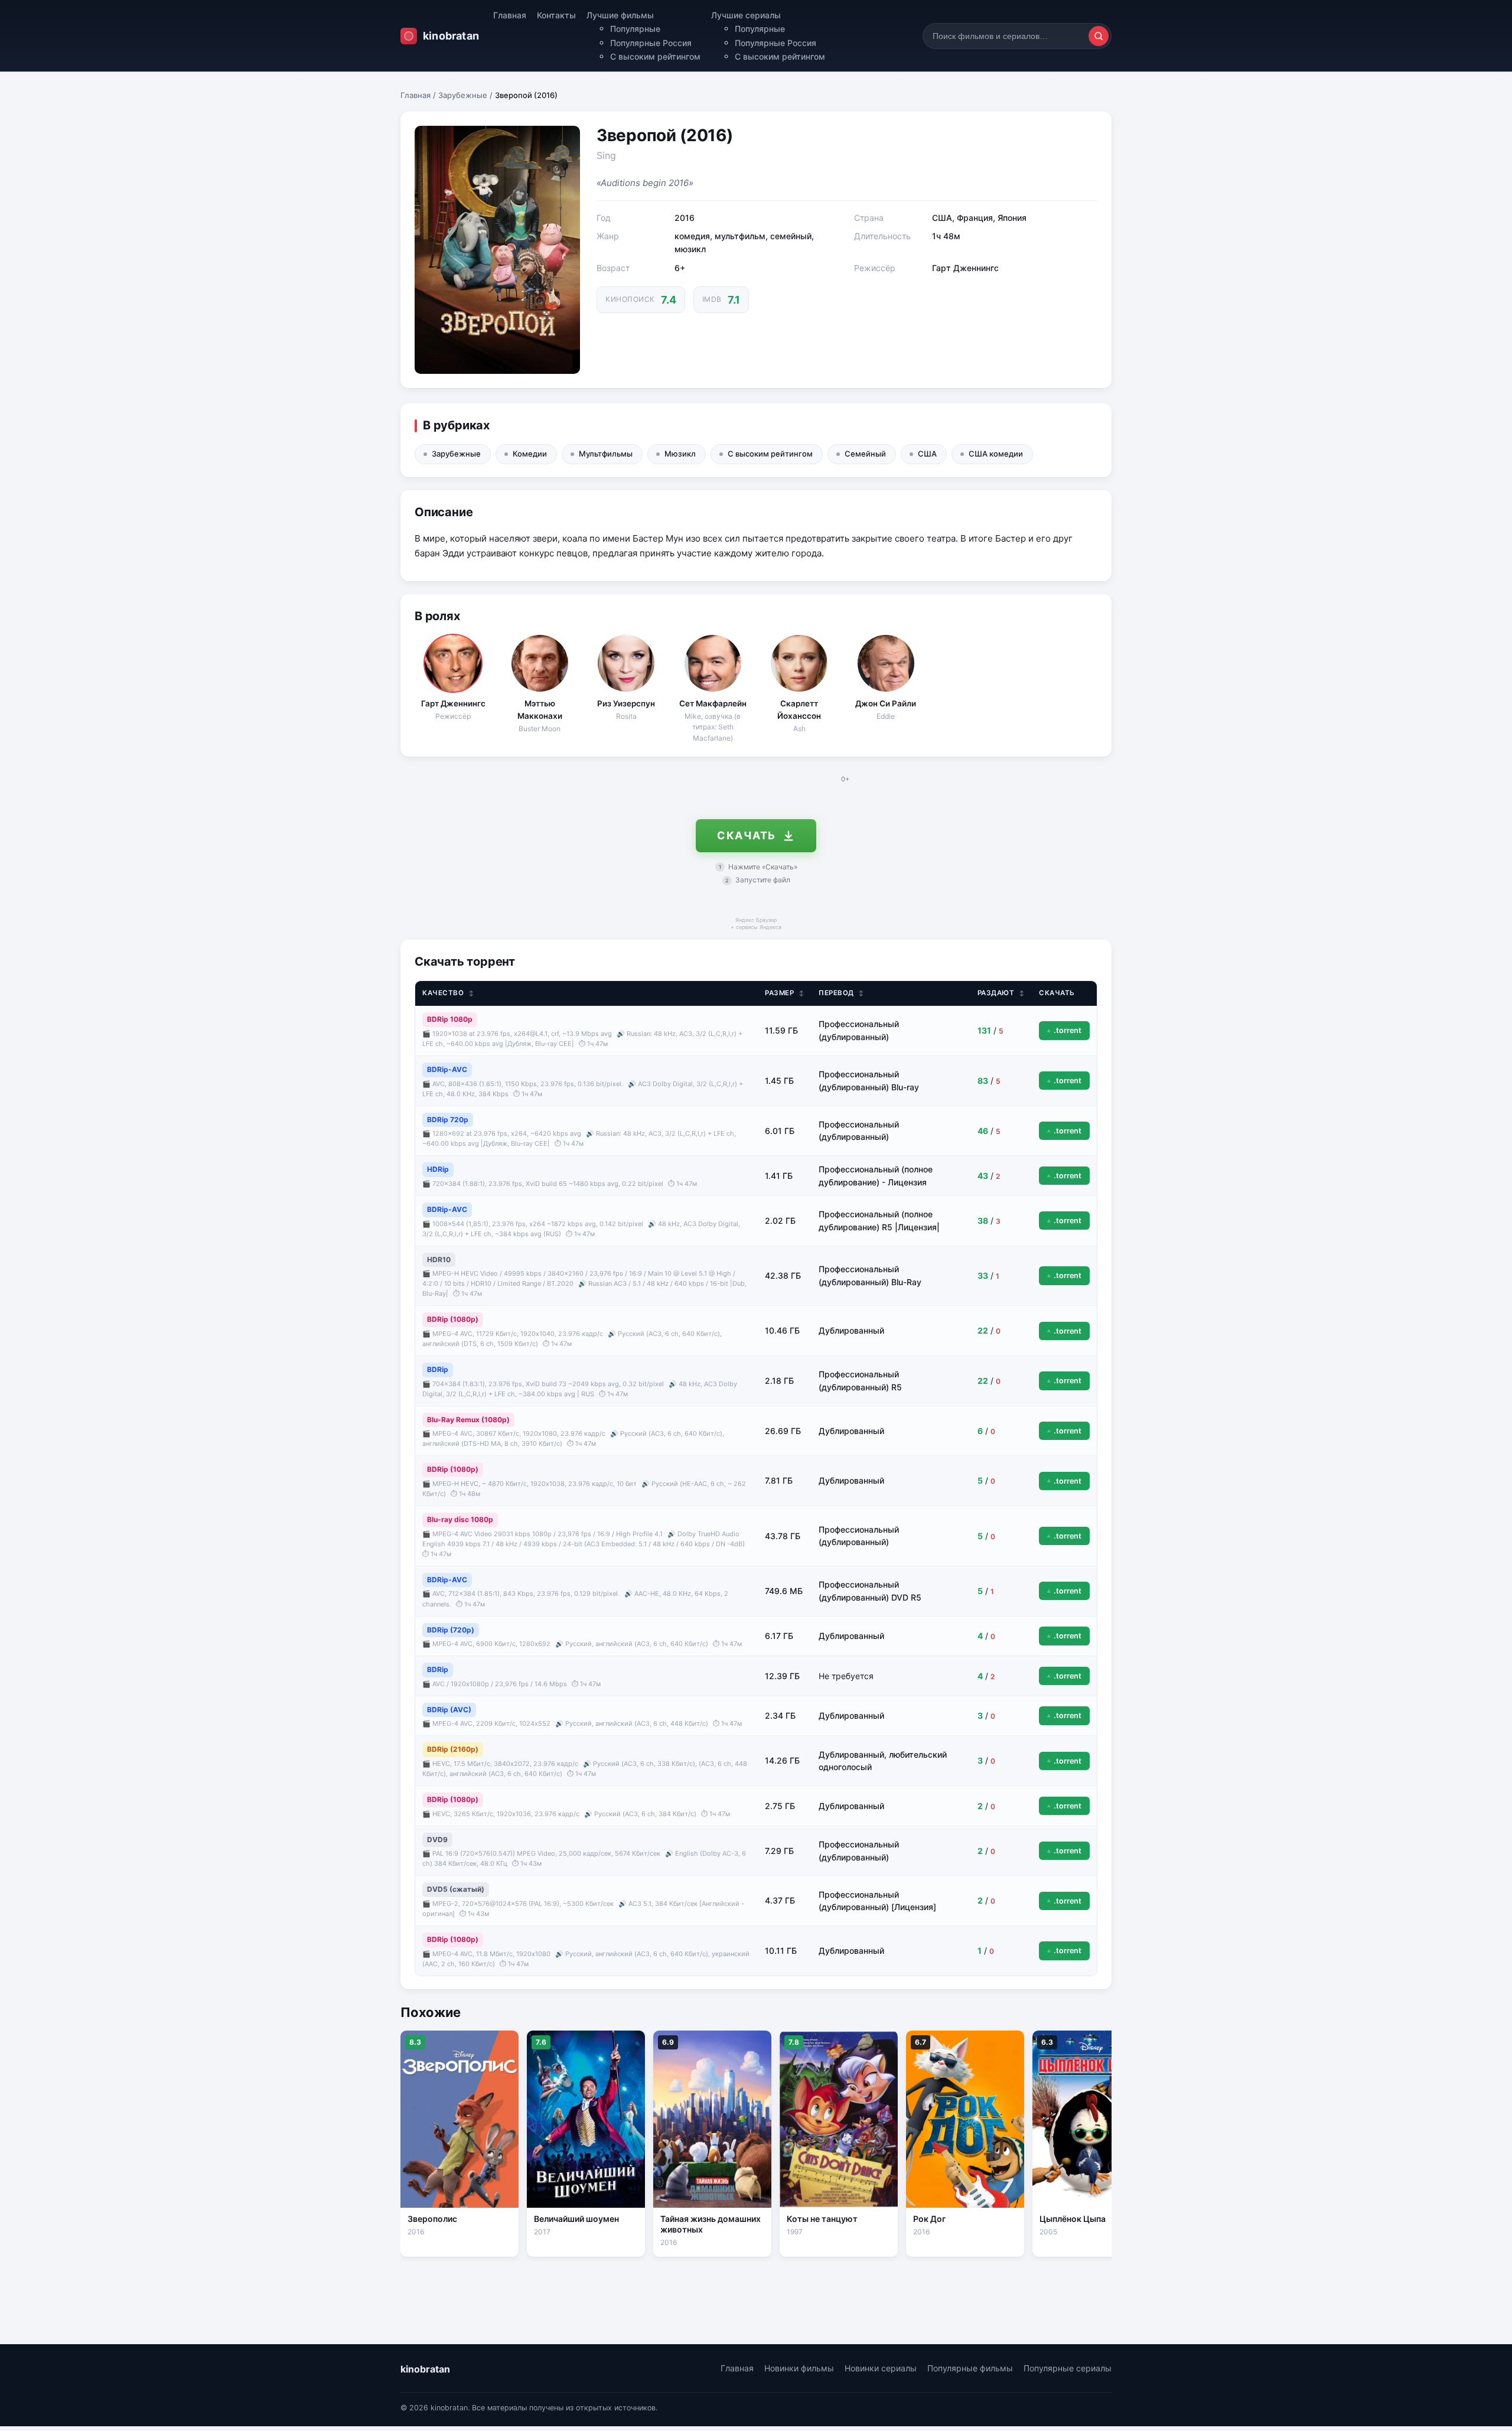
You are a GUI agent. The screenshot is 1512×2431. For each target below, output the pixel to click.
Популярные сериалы (1068, 2368)
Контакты (556, 15)
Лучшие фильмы (620, 15)
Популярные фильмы (970, 2368)
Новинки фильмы (799, 2368)
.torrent (1068, 1030)
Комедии (530, 454)
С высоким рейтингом (655, 56)
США (927, 454)
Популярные (635, 29)
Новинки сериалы (881, 2368)
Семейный (865, 454)
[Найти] (1099, 36)
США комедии (996, 454)
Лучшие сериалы (746, 15)
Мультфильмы (606, 454)
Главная (510, 15)
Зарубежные (463, 95)
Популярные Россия (651, 43)
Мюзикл (680, 454)
